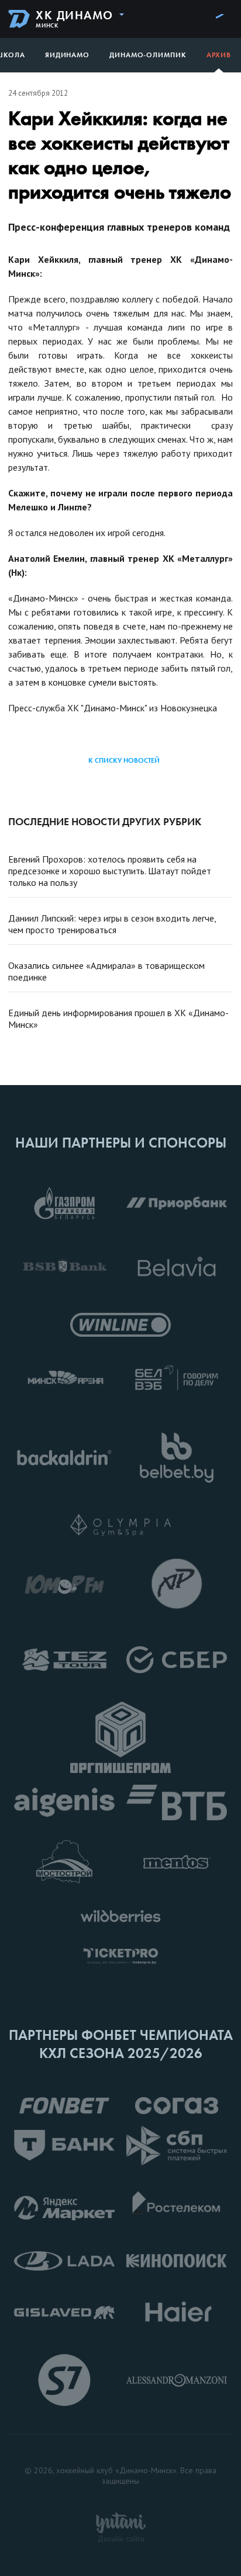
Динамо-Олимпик (148, 55)
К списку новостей (124, 760)
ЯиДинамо (67, 55)
